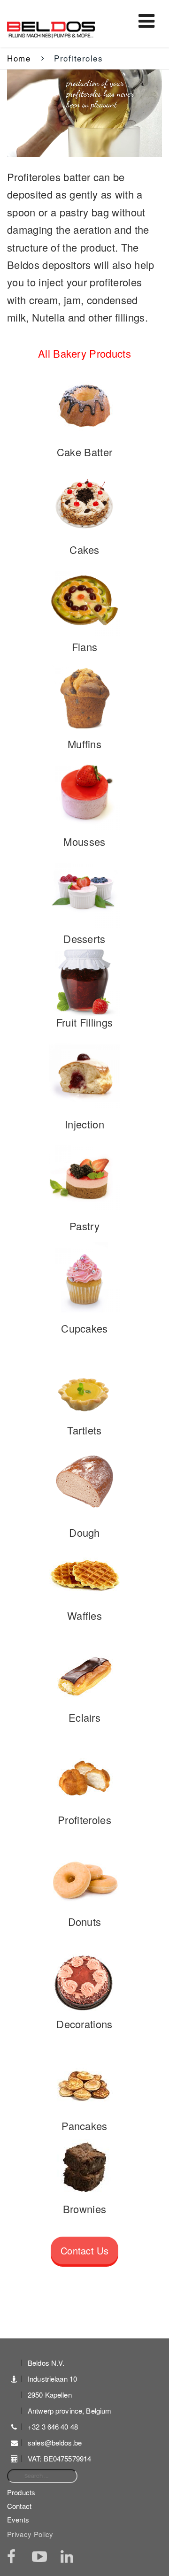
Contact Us (84, 2250)
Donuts (85, 1921)
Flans (85, 647)
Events (18, 2519)
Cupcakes (84, 1328)
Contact (19, 2506)
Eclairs (84, 1717)
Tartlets (84, 1430)
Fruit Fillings (85, 1022)
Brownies (85, 2209)
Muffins (84, 744)
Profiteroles (84, 1820)
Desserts (84, 939)
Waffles (84, 1615)
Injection (84, 1124)
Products (21, 2492)
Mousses (84, 841)
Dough (84, 1532)
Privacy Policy (30, 2534)
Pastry (84, 1226)
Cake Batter (85, 452)
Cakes (84, 549)
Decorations (84, 2024)
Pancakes (84, 2126)
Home (19, 58)
